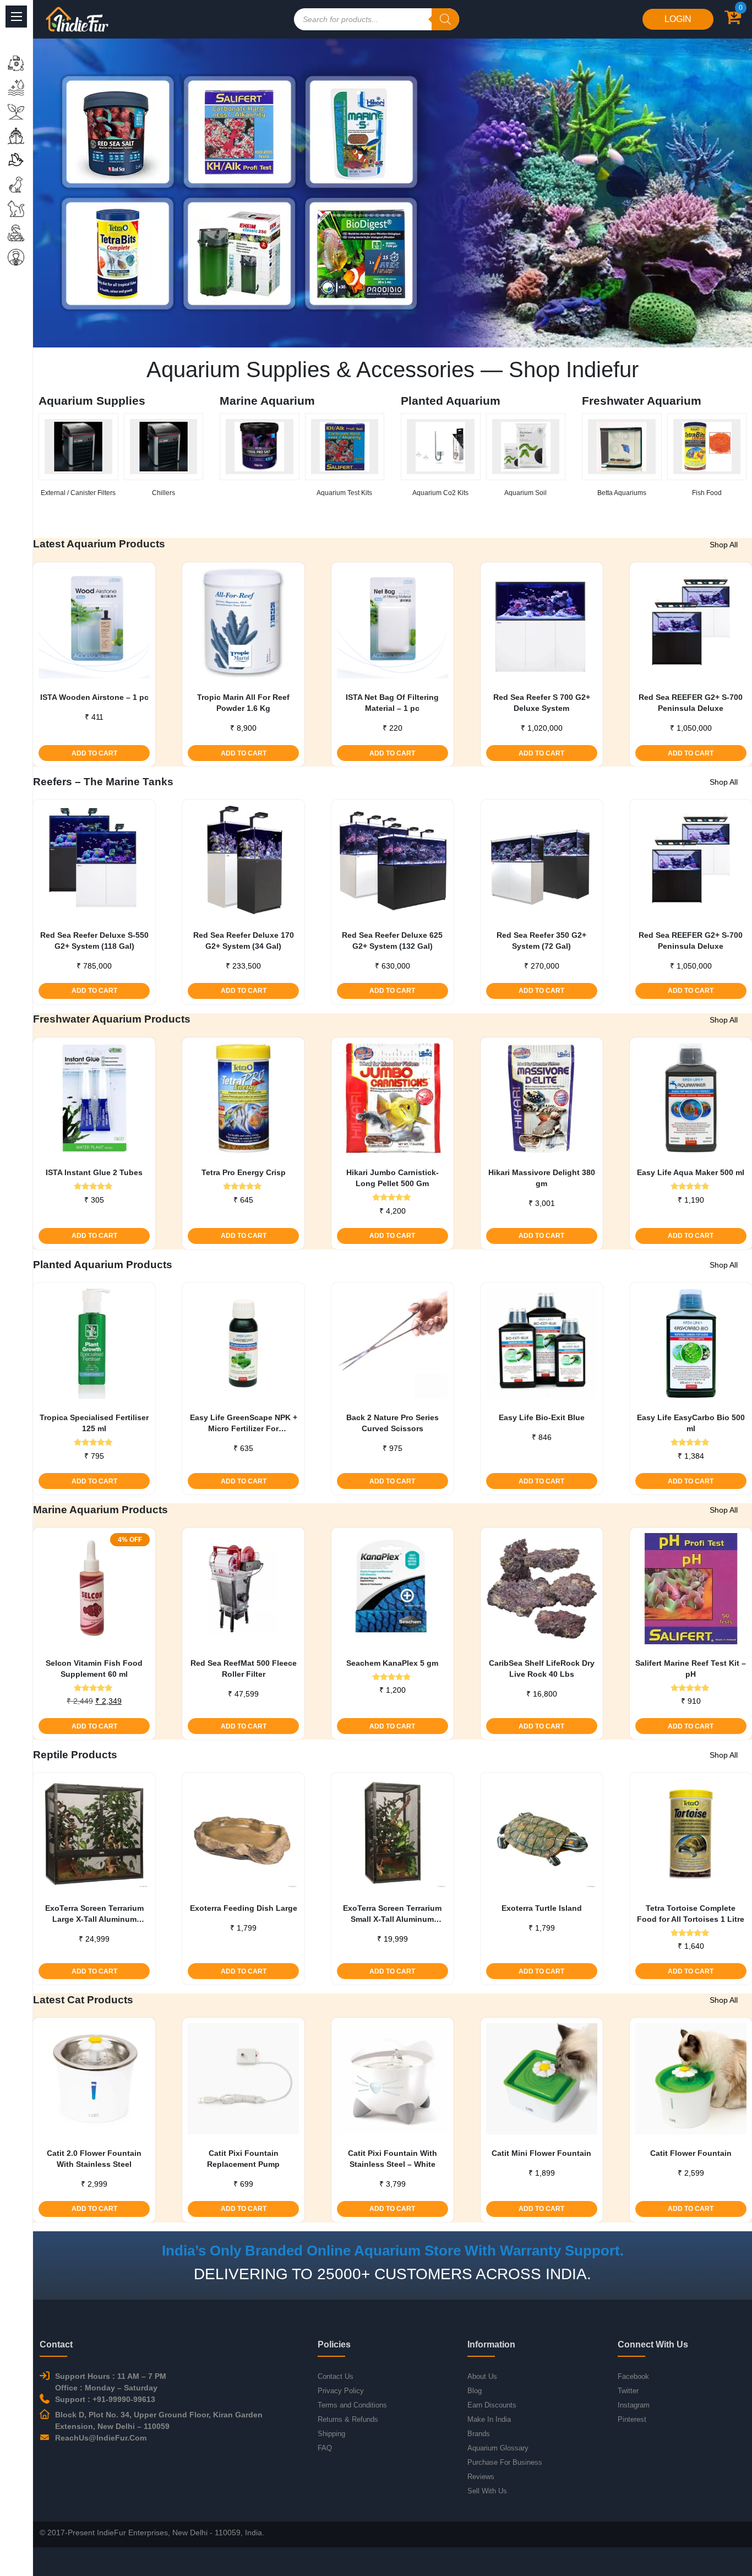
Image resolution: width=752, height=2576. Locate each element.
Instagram (634, 2405)
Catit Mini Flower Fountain (541, 2153)
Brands (479, 2434)
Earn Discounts (492, 2405)
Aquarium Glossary (498, 2448)
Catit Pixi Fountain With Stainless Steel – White (393, 2159)
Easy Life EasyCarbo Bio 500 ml (691, 1423)
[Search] (445, 19)
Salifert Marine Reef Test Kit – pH (691, 1669)
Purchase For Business (505, 2462)
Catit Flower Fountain (691, 2153)
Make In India (489, 2419)
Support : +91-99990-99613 (105, 2399)
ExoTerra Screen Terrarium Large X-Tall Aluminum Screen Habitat (94, 1914)
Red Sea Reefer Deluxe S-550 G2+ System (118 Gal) (94, 941)
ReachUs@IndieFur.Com (101, 2438)
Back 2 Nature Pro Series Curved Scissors (393, 1423)
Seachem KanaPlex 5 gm (392, 1663)
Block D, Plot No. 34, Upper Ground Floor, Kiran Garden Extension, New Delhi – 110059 (159, 2420)
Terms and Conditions (352, 2405)
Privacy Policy (341, 2391)
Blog (475, 2391)
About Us (482, 2376)
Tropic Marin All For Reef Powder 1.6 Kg (243, 703)
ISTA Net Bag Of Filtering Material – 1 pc (392, 703)
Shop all (724, 545)
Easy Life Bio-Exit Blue (542, 1417)
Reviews (481, 2477)
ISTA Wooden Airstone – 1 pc (94, 697)
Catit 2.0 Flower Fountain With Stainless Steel (94, 2159)
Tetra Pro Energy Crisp (244, 1172)
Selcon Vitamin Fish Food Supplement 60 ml (94, 1669)
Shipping (331, 2434)
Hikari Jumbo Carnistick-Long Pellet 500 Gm (393, 1178)
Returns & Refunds (348, 2419)
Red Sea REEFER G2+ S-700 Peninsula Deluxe (691, 703)
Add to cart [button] (94, 753)
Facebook (633, 2376)
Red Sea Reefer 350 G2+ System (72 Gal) (541, 941)
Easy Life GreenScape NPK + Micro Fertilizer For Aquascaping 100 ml (244, 1423)
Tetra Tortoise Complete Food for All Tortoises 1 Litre (691, 1914)
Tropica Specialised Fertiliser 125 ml (94, 1423)
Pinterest (632, 2419)
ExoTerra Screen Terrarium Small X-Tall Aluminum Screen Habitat (392, 1914)
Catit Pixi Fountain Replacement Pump (243, 2159)
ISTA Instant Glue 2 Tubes (94, 1172)
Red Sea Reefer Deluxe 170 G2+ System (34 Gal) (244, 941)
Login (678, 19)
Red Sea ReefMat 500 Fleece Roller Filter (244, 1669)
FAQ (325, 2448)
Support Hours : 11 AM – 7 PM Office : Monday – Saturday (111, 2382)
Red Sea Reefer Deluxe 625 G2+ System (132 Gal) (392, 941)
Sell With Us (487, 2491)
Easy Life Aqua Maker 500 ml (691, 1172)
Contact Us (336, 2376)
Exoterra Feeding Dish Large (244, 1908)
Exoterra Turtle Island (542, 1908)
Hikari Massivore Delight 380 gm (542, 1178)
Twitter (628, 2391)
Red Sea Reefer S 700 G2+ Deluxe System (542, 703)
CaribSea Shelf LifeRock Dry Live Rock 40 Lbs (542, 1669)
